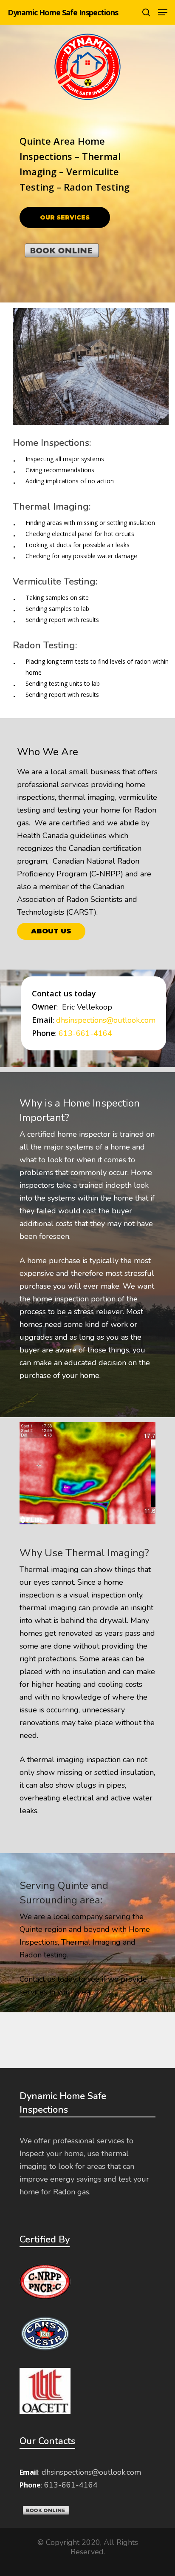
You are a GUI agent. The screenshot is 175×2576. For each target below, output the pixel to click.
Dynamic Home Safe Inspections (63, 12)
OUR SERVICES (65, 217)
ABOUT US (51, 931)
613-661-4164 (85, 1033)
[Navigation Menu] (163, 12)
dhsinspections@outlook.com (106, 1020)
